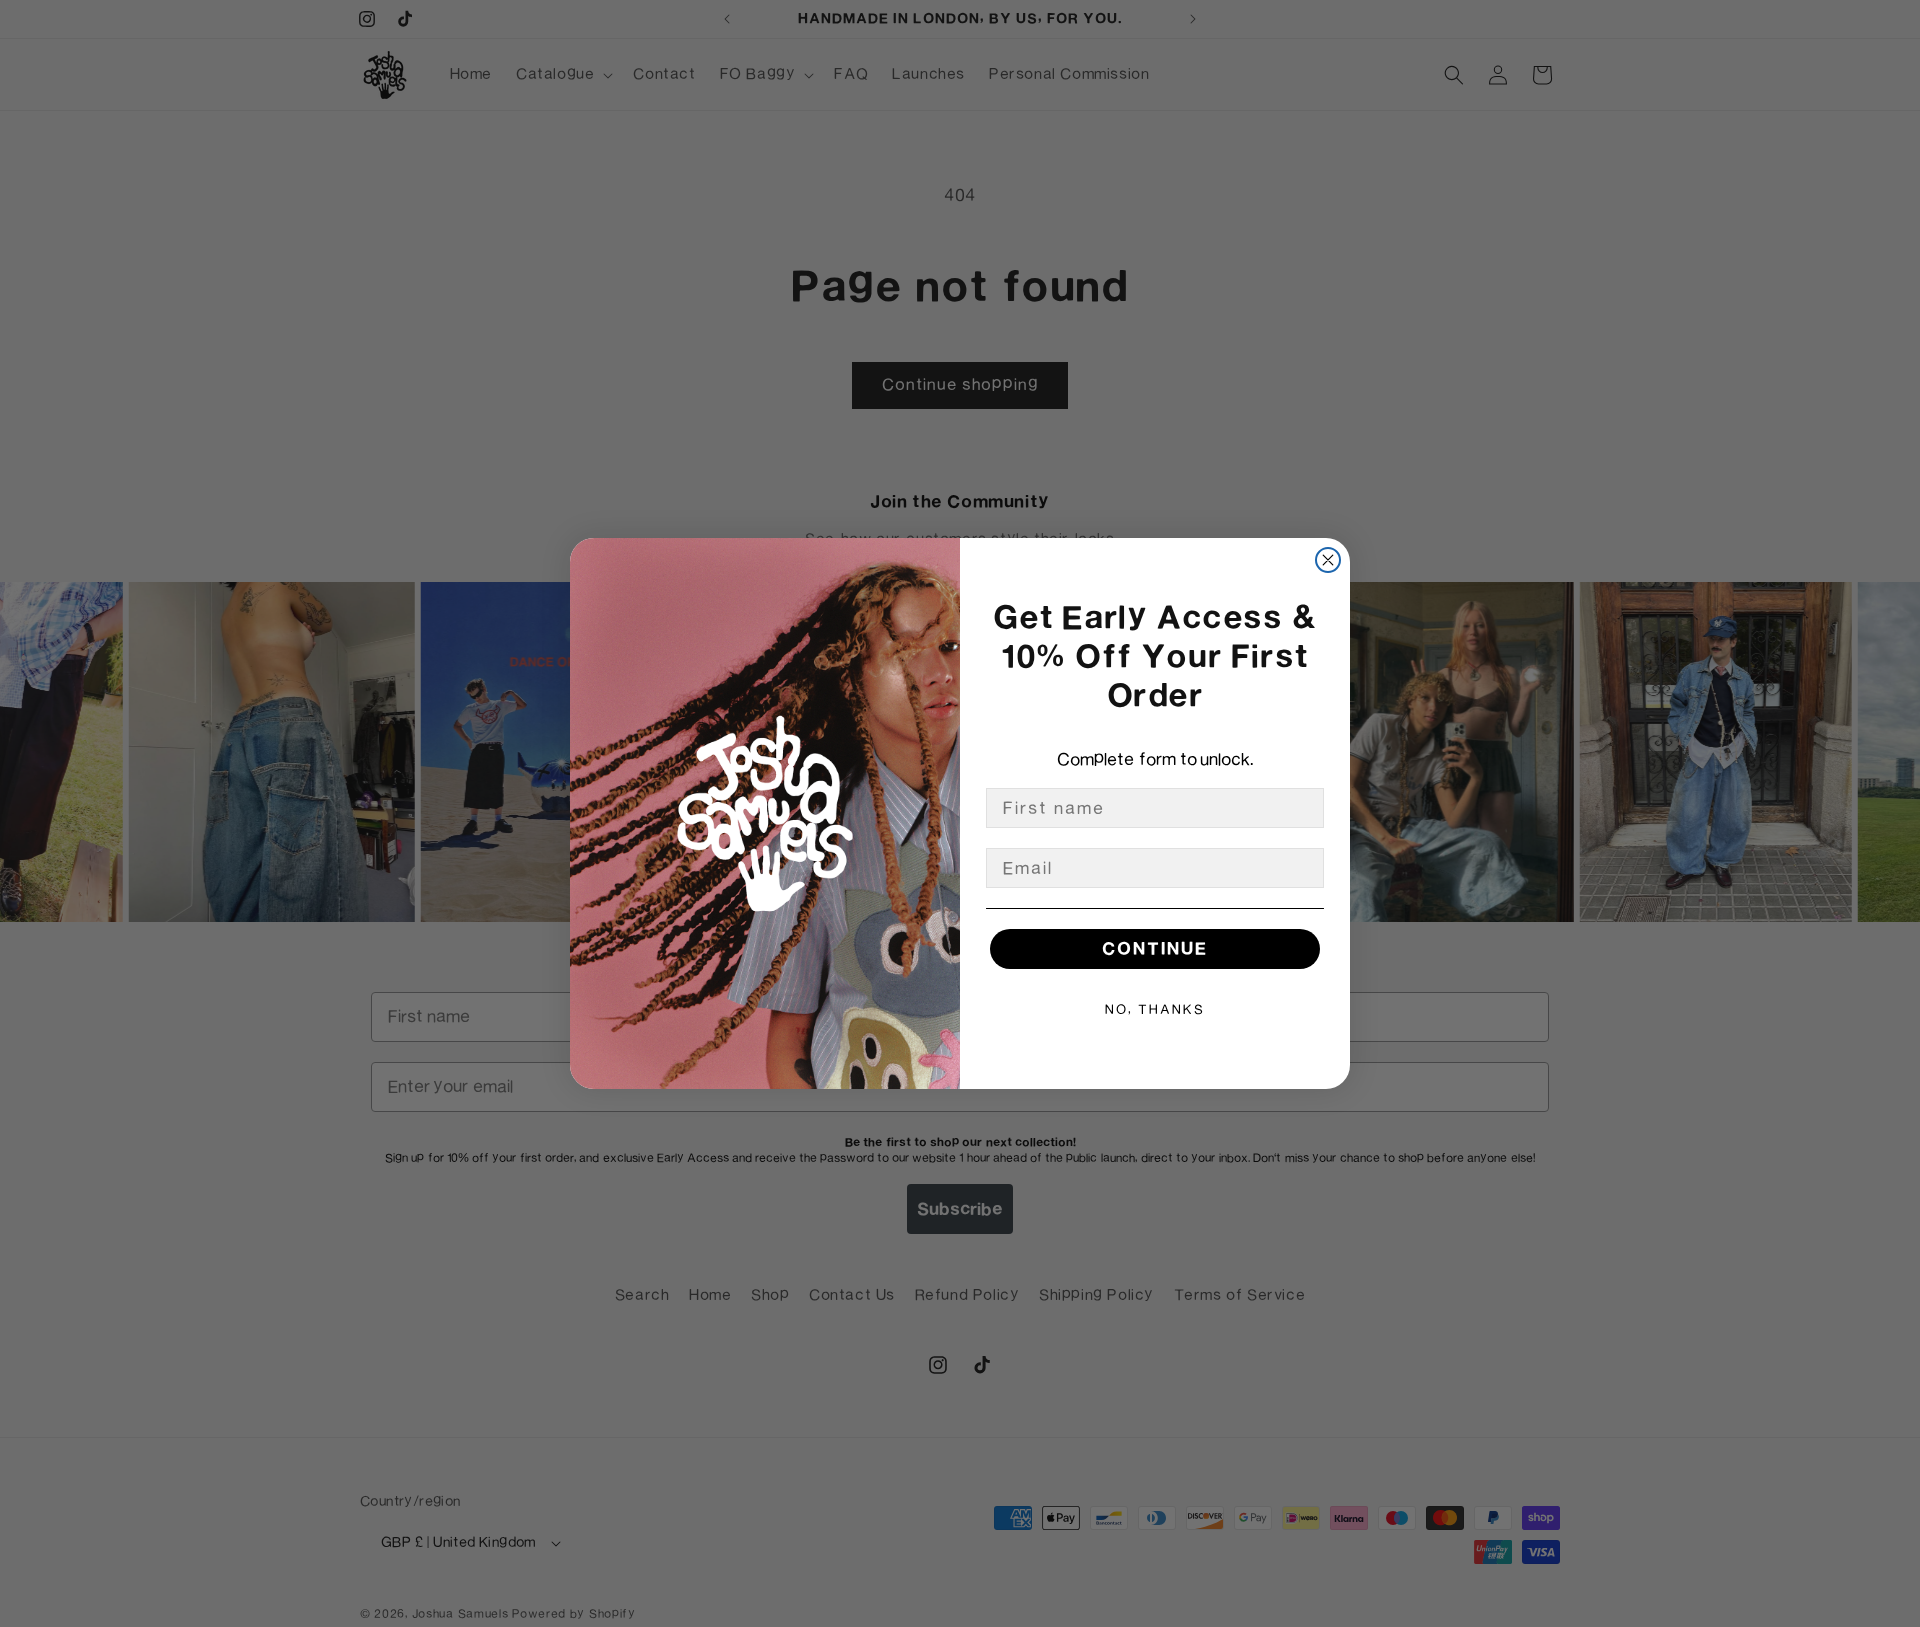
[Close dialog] (1328, 560)
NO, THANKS (1155, 1009)
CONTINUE (1155, 948)
